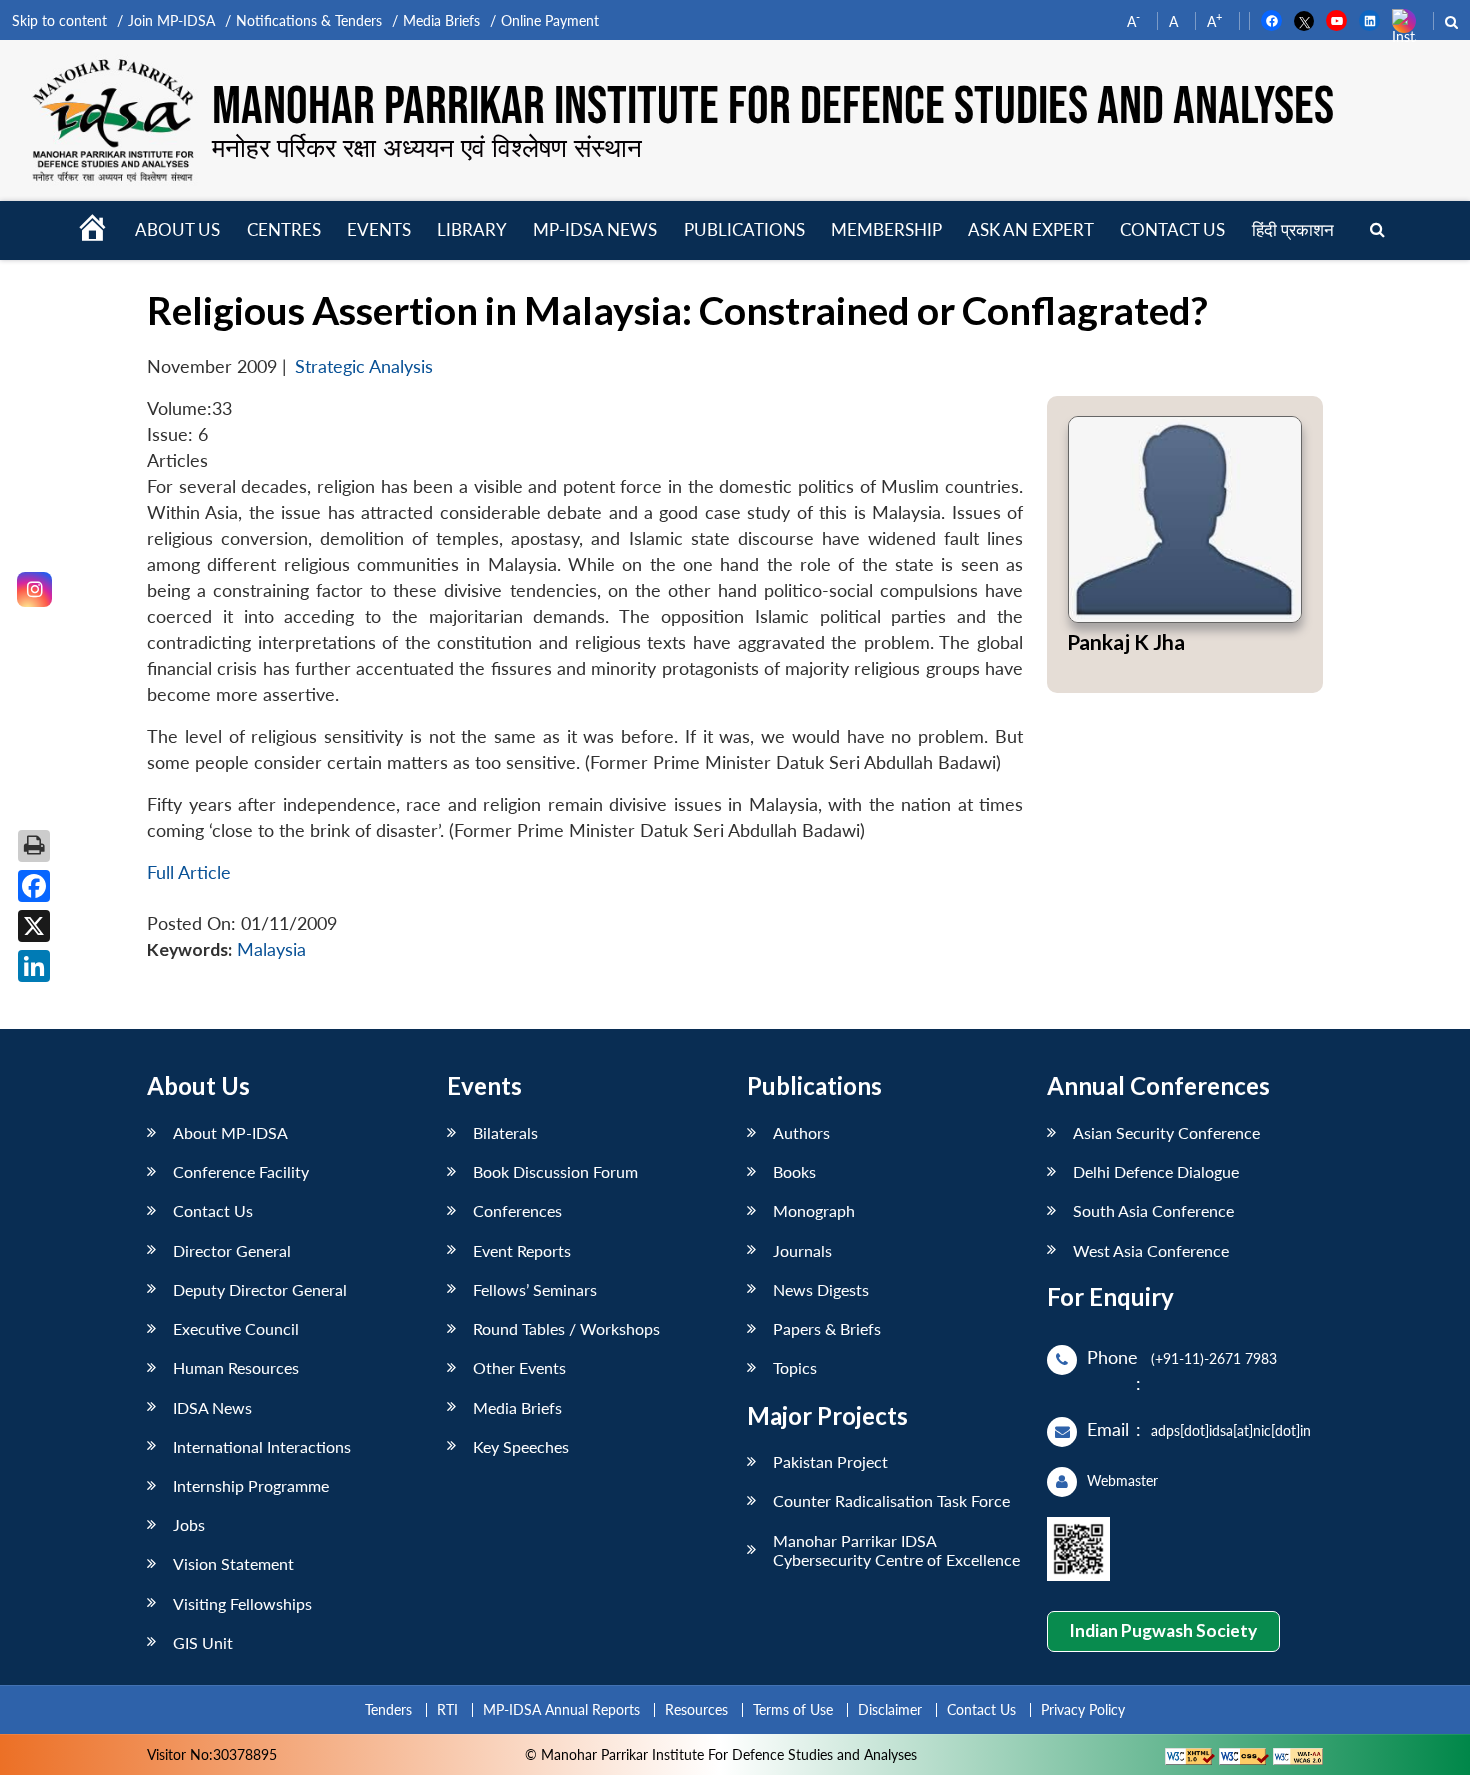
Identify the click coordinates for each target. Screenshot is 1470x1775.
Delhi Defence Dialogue (1156, 1171)
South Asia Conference (1153, 1210)
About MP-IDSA (230, 1132)
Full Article (189, 872)
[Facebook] (34, 886)
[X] (34, 926)
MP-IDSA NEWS (595, 229)
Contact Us (213, 1210)
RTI (447, 1709)
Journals (802, 1250)
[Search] (1377, 230)
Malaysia (271, 949)
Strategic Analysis (364, 366)
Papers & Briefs (827, 1328)
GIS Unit (203, 1642)
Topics (795, 1367)
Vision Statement (233, 1563)
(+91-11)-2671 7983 (1214, 1358)
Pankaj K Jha (1126, 641)
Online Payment (550, 20)
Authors (801, 1132)
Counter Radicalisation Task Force (891, 1500)
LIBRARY (472, 229)
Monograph (814, 1210)
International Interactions (262, 1446)
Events (379, 229)
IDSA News (212, 1407)
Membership (886, 229)
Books (794, 1171)
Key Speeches (521, 1446)
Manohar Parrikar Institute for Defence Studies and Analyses (773, 107)
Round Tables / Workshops (566, 1328)
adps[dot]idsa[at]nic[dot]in (1231, 1430)
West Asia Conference (1151, 1250)
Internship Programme (251, 1485)
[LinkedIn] (34, 966)
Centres (284, 229)
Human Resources (236, 1367)
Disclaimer (890, 1709)
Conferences (517, 1210)
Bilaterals (505, 1132)
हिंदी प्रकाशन (1293, 229)
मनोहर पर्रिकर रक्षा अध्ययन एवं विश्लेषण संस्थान (427, 147)
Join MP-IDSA (171, 20)
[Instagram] (34, 589)
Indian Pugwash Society (1163, 1630)
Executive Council (236, 1328)
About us (177, 229)
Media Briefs (441, 20)
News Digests (821, 1289)
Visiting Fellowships (242, 1603)
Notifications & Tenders (309, 20)
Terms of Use (793, 1709)
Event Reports (522, 1250)
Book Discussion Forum (555, 1171)
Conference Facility (241, 1171)
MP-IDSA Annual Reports (561, 1709)
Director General (232, 1250)
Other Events (519, 1367)
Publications (744, 229)
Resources (696, 1709)
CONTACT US (1172, 229)
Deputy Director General (260, 1289)
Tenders (388, 1709)
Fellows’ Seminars (535, 1289)
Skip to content (59, 20)
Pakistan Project (830, 1461)
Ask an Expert (1031, 229)
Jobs (189, 1524)
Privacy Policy (1083, 1709)
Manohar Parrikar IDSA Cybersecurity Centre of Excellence (896, 1550)
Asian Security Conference (1166, 1132)
